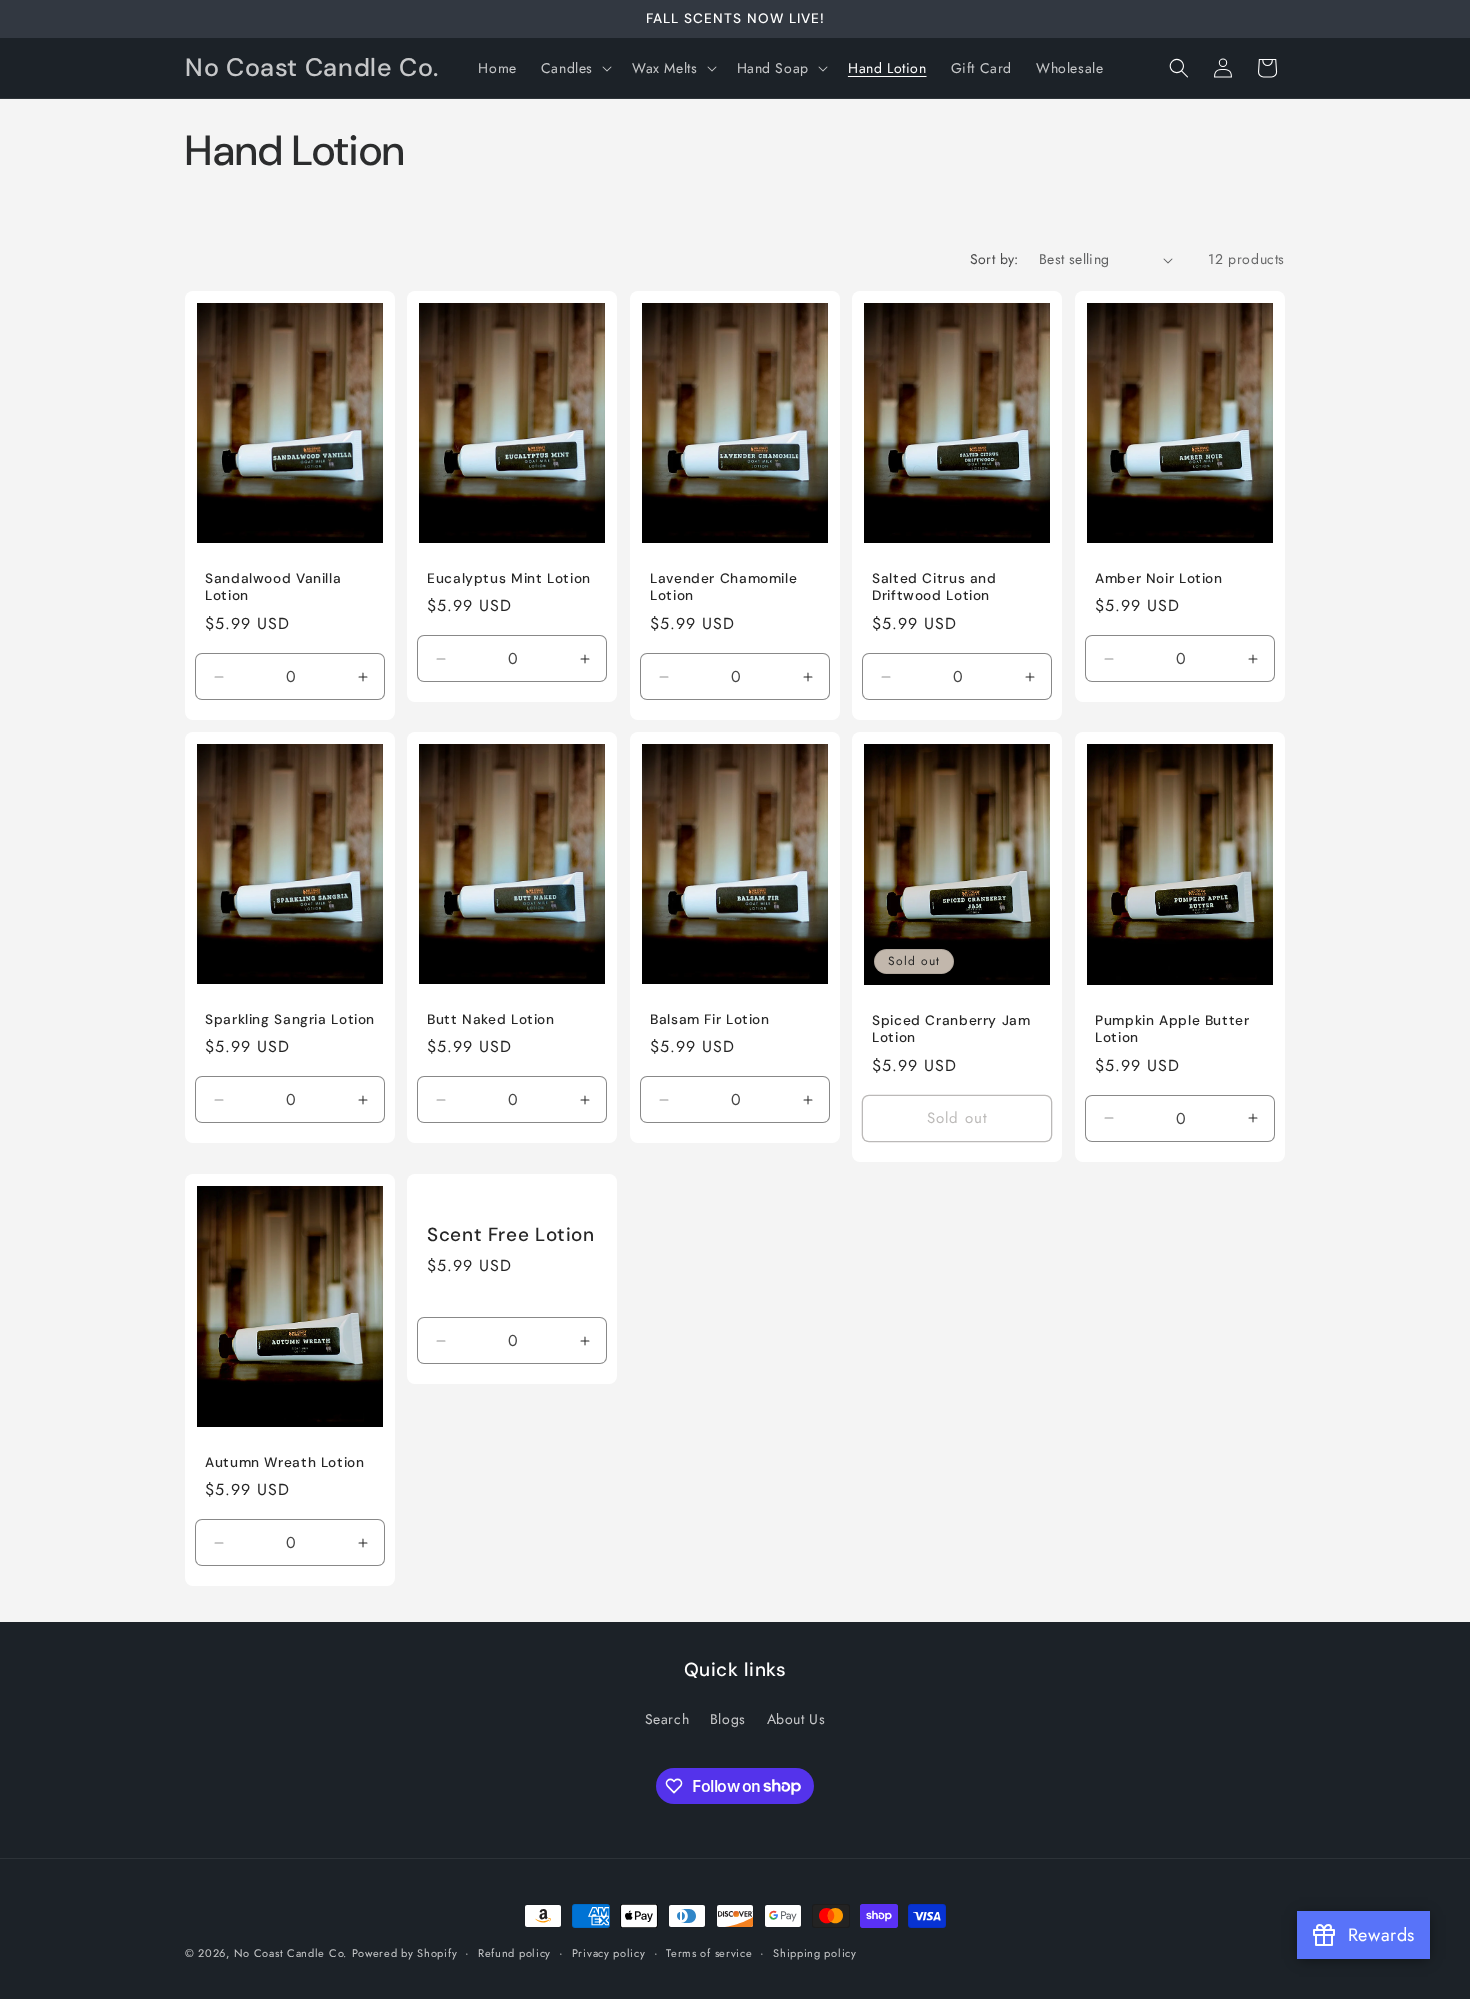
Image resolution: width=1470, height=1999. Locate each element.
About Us (796, 1719)
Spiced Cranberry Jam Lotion (951, 1029)
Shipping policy (815, 1952)
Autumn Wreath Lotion (285, 1461)
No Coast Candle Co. (290, 1953)
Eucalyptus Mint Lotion (509, 578)
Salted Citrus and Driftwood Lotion (934, 587)
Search (667, 1719)
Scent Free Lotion (511, 1235)
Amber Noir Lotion (1159, 578)
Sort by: (994, 259)
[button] (574, 68)
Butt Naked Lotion (491, 1019)
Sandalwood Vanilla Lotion (273, 587)
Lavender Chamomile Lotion (723, 587)
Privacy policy (609, 1952)
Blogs (728, 1719)
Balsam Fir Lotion (710, 1019)
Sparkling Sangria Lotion (290, 1019)
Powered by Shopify (405, 1953)
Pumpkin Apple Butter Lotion (1172, 1029)
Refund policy (514, 1952)
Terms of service (709, 1952)
